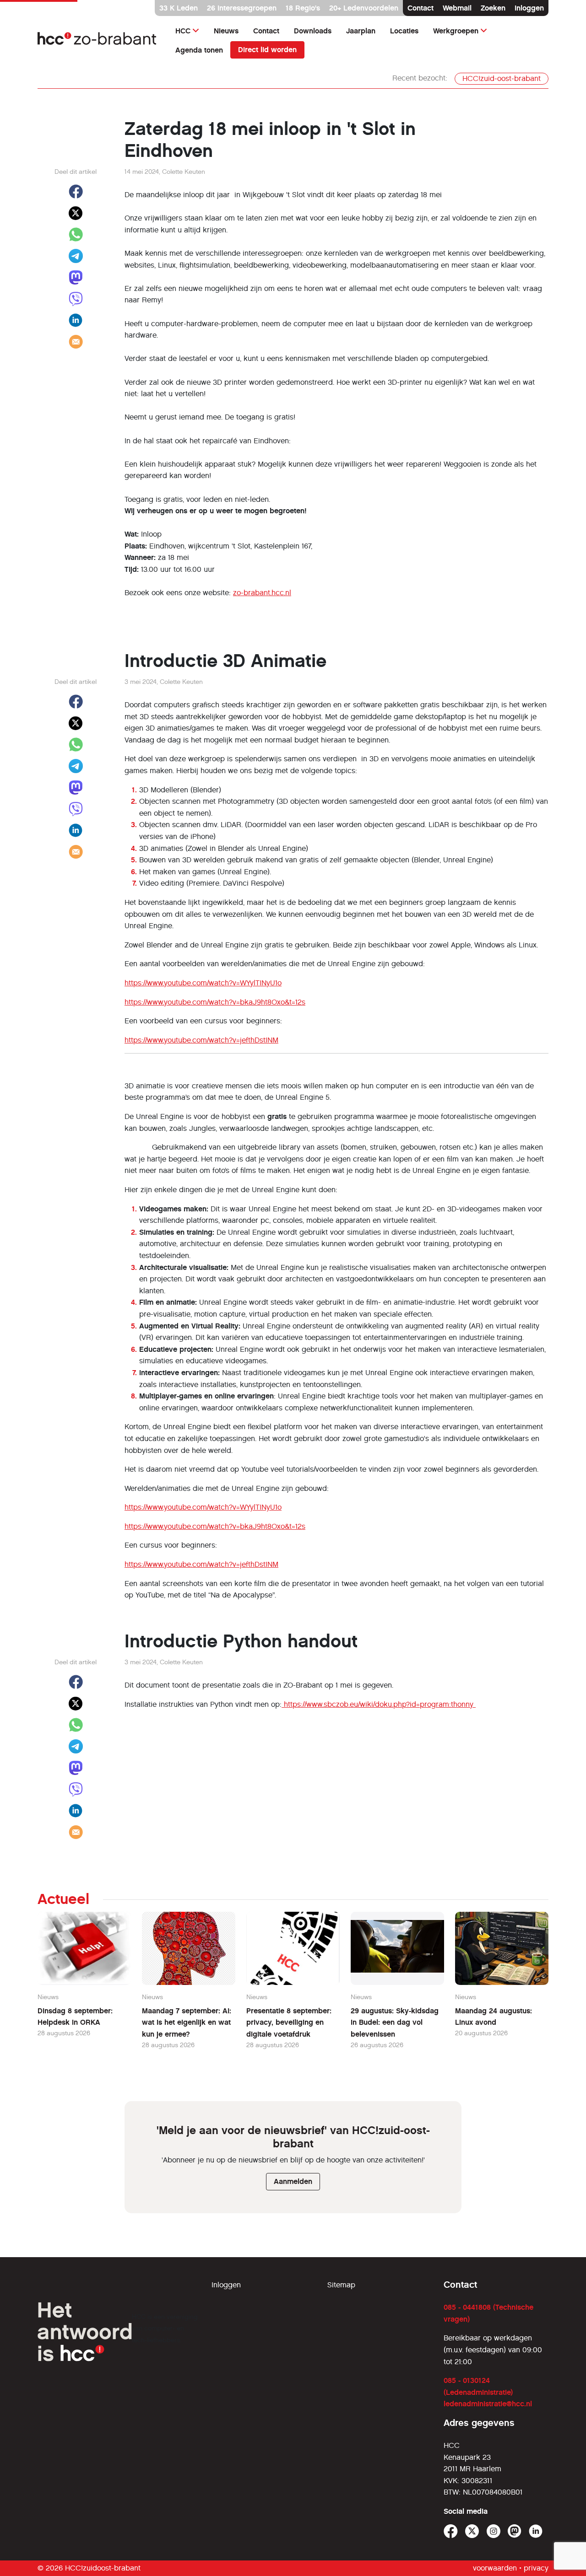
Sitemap (341, 2285)
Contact (421, 8)
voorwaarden (495, 2568)
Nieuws (226, 31)
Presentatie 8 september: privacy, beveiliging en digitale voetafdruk (289, 2022)
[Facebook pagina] (451, 2531)
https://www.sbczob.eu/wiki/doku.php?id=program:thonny (379, 1704)
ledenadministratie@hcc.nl (488, 2404)
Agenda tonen (199, 50)
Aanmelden (293, 2181)
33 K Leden (179, 8)
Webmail (457, 8)
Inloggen (529, 8)
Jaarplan (361, 31)
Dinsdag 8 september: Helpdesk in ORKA (75, 2017)
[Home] (97, 40)
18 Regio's (303, 8)
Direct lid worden (267, 50)
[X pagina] (472, 2531)
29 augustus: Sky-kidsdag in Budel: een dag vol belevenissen (395, 2022)
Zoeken (493, 8)
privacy (536, 2568)
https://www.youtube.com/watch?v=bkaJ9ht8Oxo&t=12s (215, 1002)
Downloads (313, 31)
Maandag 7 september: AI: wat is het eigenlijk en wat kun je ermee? (187, 2022)
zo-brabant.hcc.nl (262, 593)
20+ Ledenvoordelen (364, 8)
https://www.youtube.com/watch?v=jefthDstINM (201, 1040)
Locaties (404, 31)
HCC (183, 31)
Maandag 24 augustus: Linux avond (494, 2017)
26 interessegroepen (242, 8)
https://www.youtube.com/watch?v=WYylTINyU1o (203, 983)
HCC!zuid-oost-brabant (502, 78)
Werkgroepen (456, 31)
